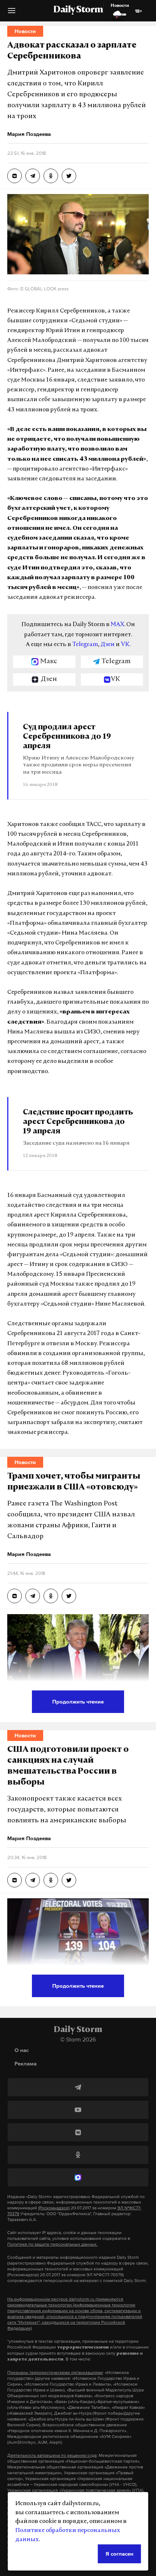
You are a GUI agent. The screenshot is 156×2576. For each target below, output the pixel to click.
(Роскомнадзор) (54, 2208)
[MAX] (78, 2177)
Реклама (26, 2063)
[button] (12, 13)
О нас (22, 2050)
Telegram (85, 645)
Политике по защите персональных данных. (52, 2244)
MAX (117, 625)
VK (125, 645)
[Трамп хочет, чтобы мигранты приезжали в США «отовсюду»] (15, 1596)
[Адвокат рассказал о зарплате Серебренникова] (15, 176)
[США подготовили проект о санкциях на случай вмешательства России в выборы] (15, 1880)
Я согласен (120, 2554)
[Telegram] (78, 2087)
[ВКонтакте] (78, 2132)
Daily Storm (78, 10)
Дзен (108, 645)
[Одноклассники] (78, 2155)
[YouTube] (78, 2110)
